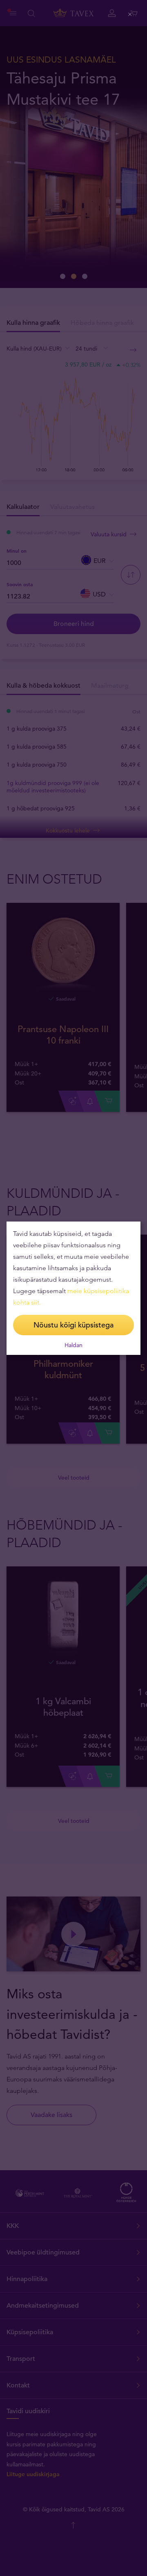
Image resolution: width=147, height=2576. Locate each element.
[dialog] (73, 1288)
